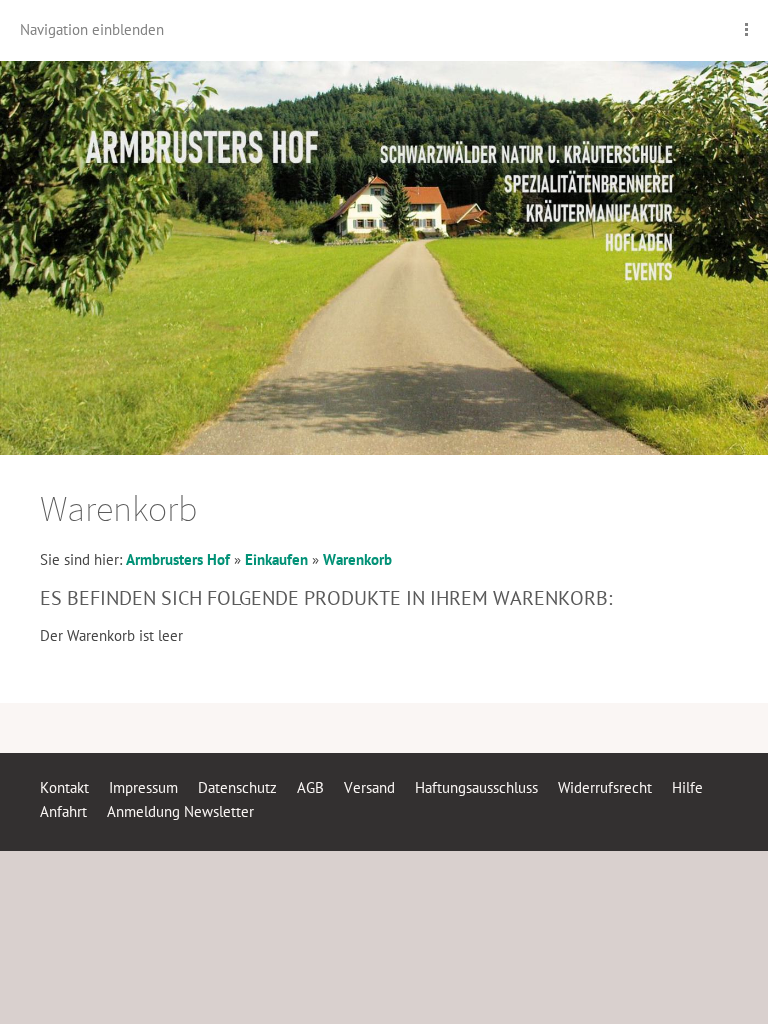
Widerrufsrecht (605, 787)
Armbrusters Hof (178, 559)
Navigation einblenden (92, 29)
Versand (369, 787)
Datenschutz (237, 787)
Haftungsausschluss (476, 787)
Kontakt (64, 787)
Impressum (143, 787)
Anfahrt (63, 811)
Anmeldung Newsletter (180, 811)
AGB (310, 787)
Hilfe (687, 787)
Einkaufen (276, 559)
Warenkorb (357, 559)
